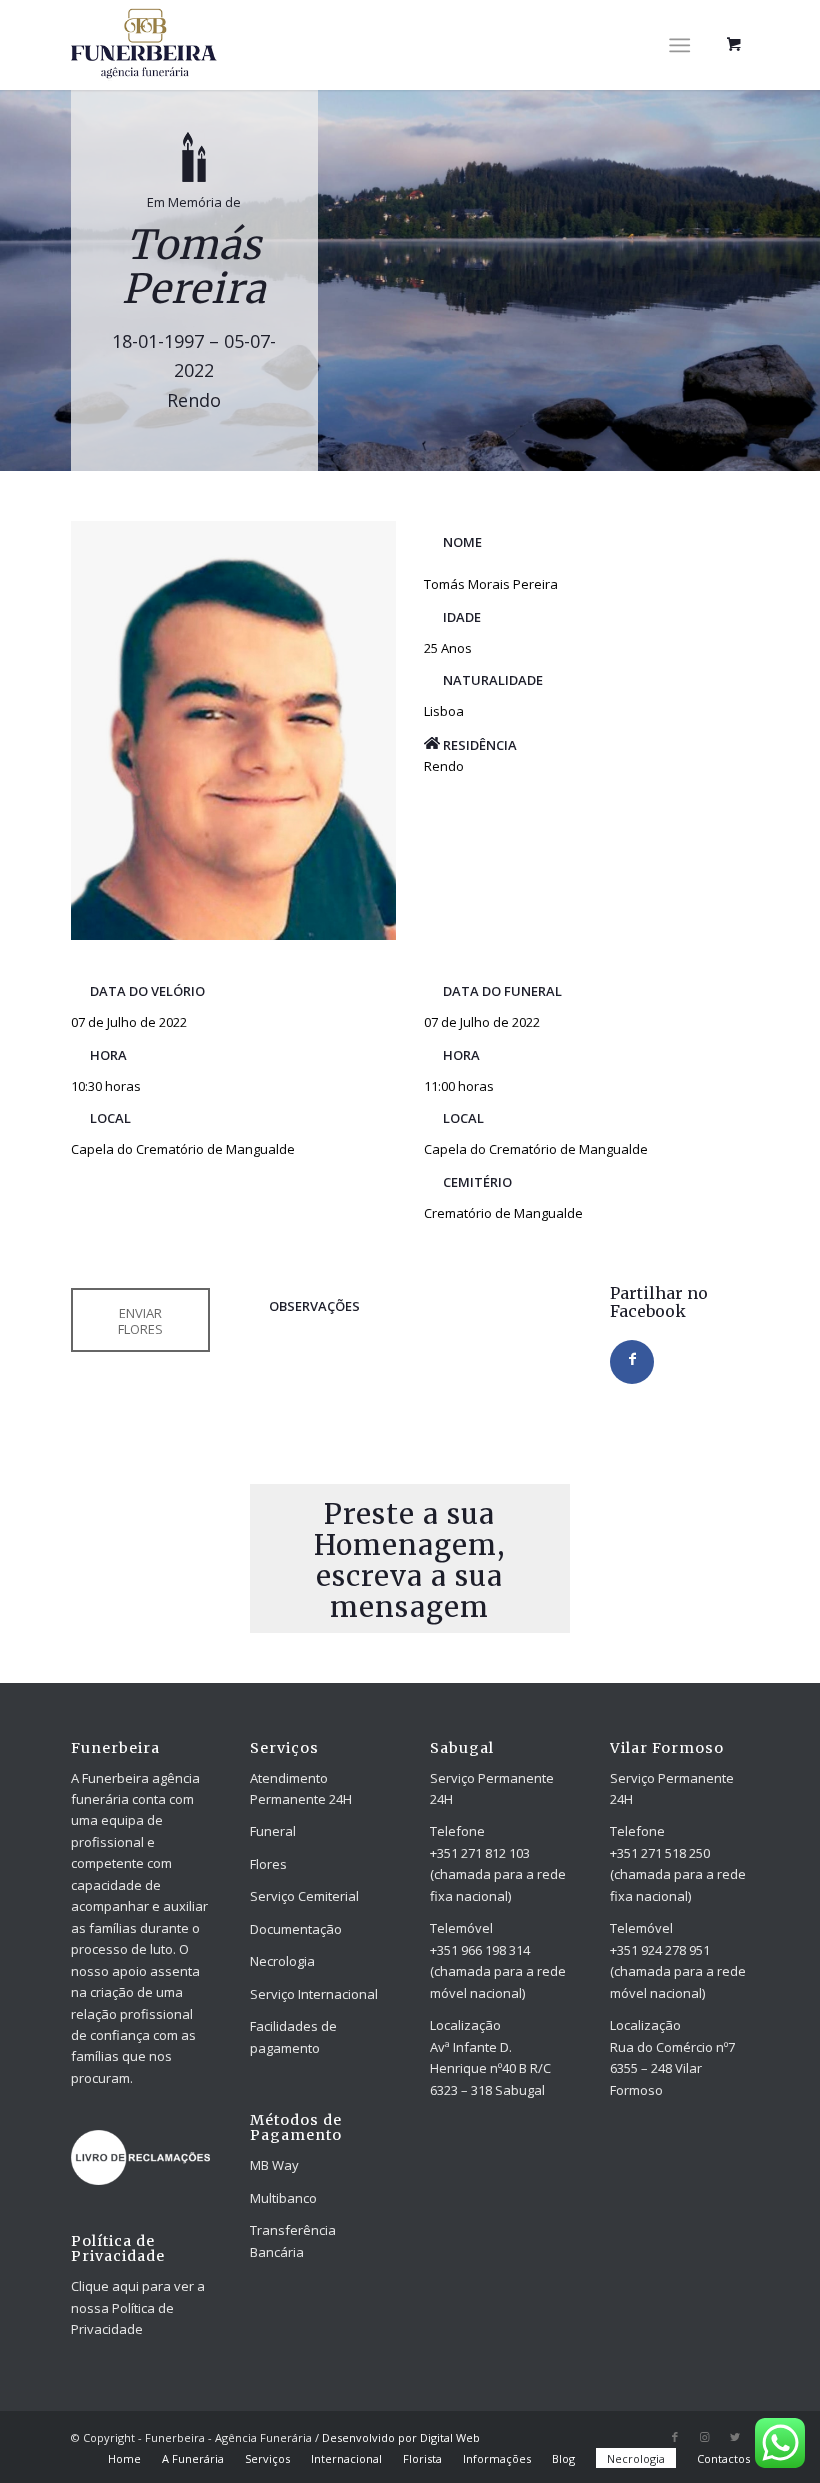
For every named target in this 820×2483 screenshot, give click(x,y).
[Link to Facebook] (675, 2437)
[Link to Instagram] (705, 2437)
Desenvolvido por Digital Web (401, 2437)
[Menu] (679, 45)
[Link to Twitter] (735, 2437)
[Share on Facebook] (632, 1362)
